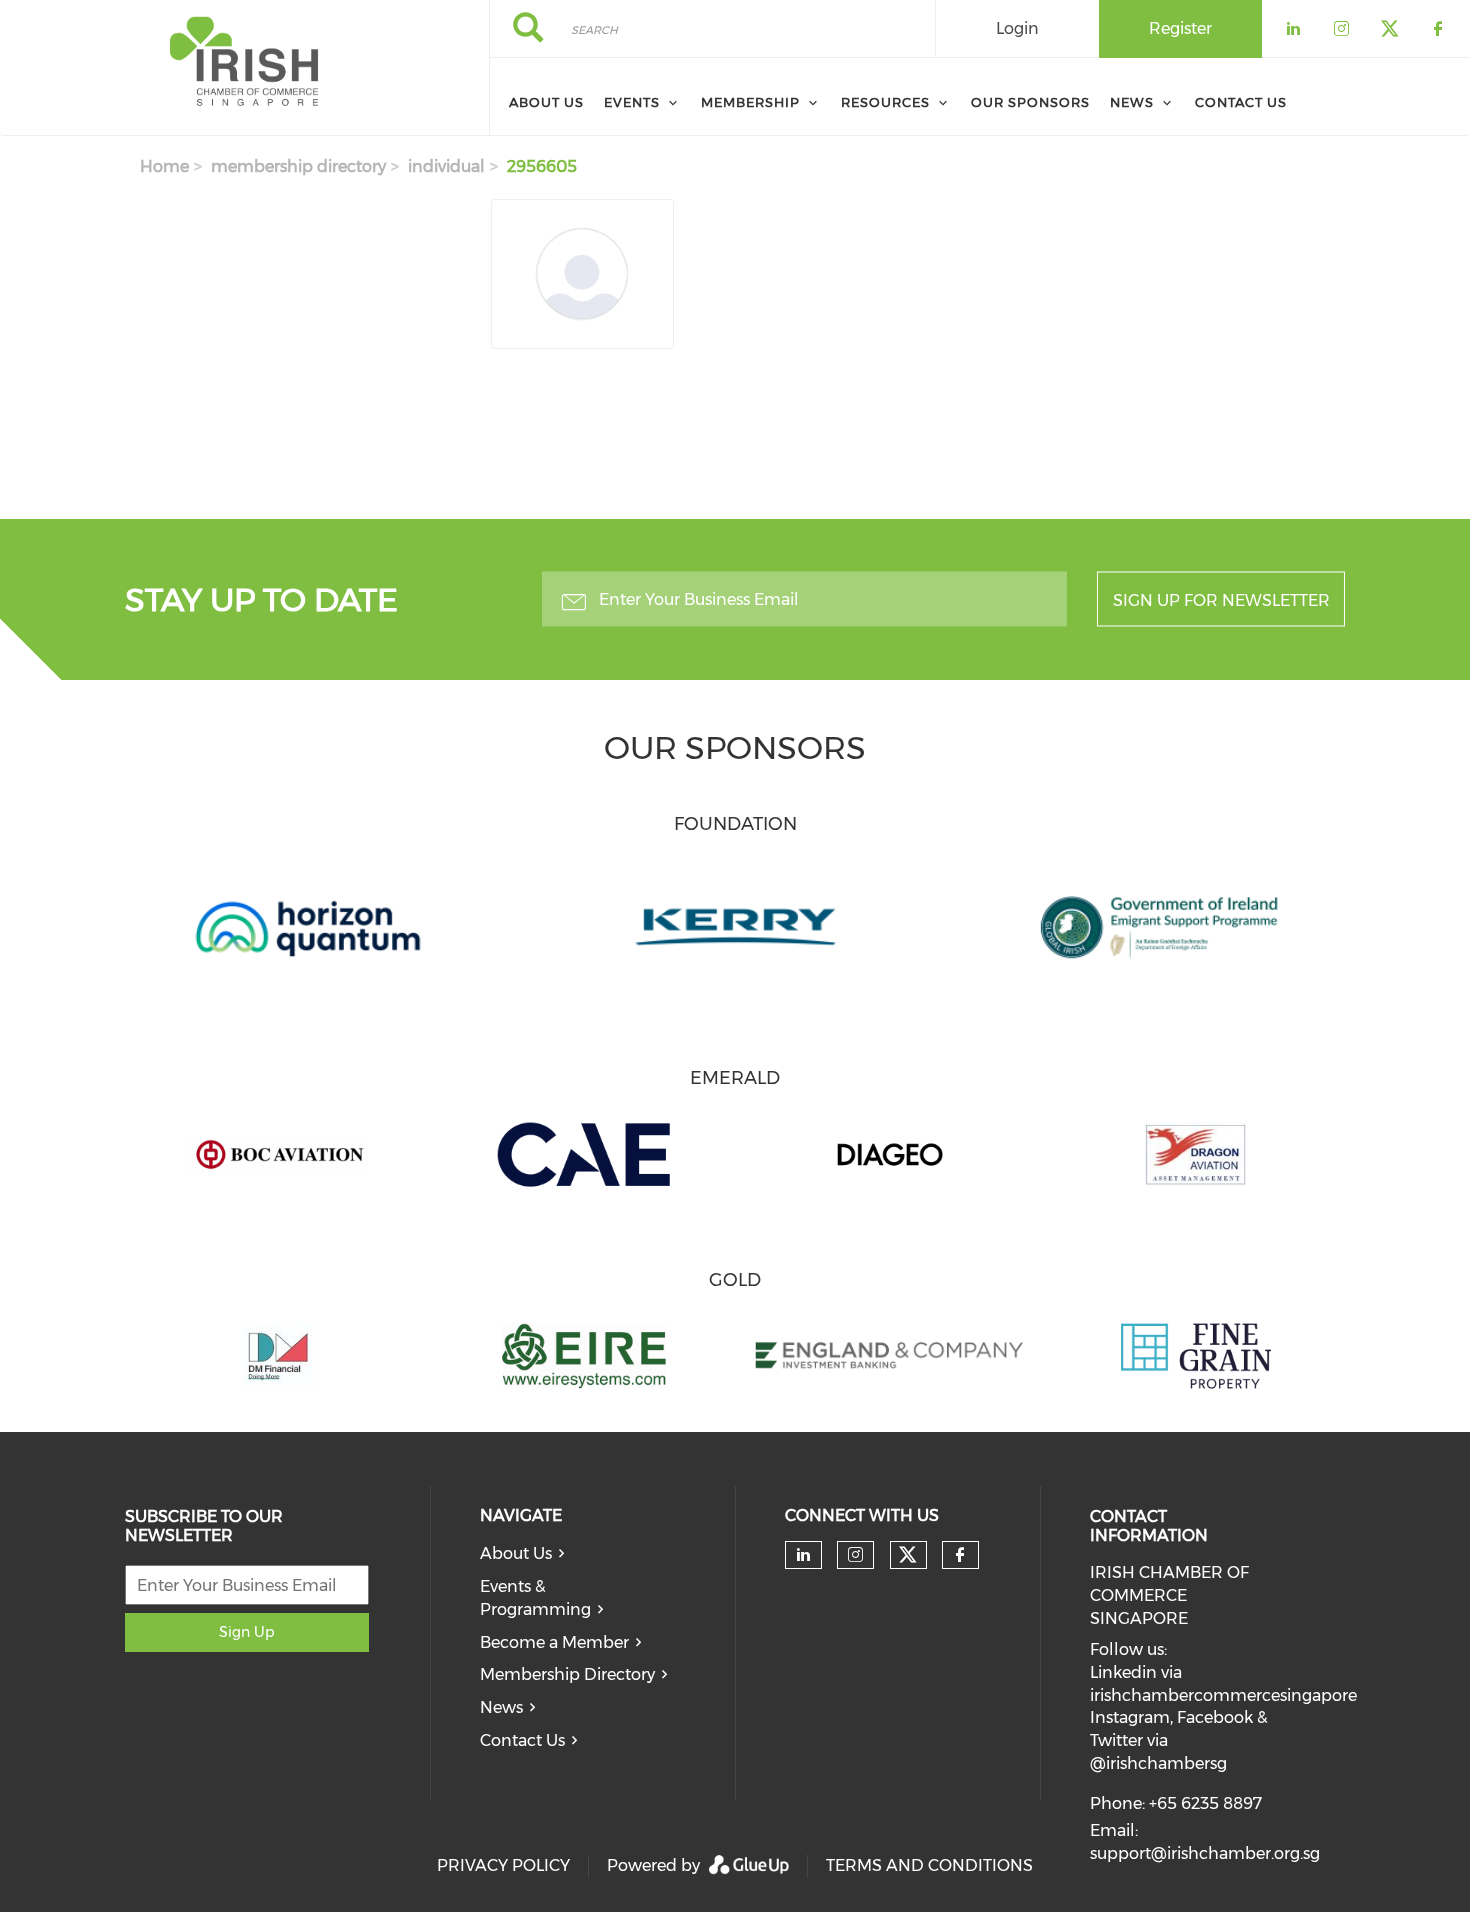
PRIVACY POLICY (503, 1865)
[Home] (244, 68)
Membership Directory (567, 1674)
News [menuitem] (1132, 102)
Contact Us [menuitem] (1241, 102)
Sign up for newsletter (1221, 600)
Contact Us (522, 1740)
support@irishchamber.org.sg (1205, 1853)
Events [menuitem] (632, 102)
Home (164, 166)
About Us (516, 1553)
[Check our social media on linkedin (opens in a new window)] (803, 1555)
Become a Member (554, 1642)
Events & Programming (535, 1598)
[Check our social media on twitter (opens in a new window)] (908, 1555)
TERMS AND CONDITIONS (929, 1865)
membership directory (298, 166)
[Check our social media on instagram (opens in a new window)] (855, 1555)
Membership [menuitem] (750, 102)
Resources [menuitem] (885, 102)
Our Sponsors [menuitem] (1030, 102)
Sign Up (246, 1632)
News (501, 1707)
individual (446, 166)
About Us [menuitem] (546, 102)
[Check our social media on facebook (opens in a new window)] (960, 1555)
